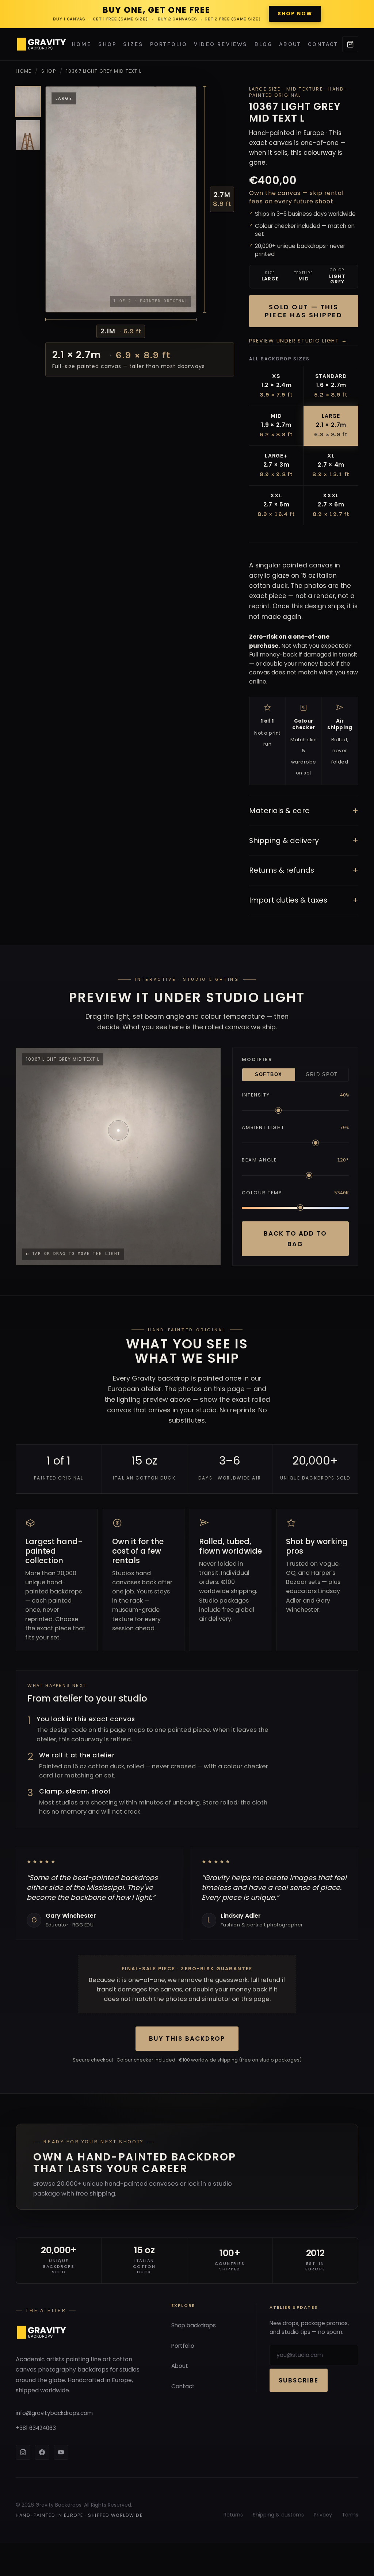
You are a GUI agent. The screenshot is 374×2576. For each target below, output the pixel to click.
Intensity (256, 1095)
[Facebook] (42, 2452)
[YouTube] (61, 2452)
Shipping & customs (278, 2515)
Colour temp (262, 1193)
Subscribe (299, 2380)
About (290, 44)
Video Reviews (221, 44)
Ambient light (263, 1127)
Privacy (323, 2515)
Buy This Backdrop (187, 2039)
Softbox (269, 1075)
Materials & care (304, 811)
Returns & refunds (304, 870)
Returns (233, 2515)
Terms (350, 2515)
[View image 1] (28, 102)
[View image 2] (28, 135)
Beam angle (259, 1160)
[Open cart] (350, 44)
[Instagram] (23, 2452)
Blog (263, 44)
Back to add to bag (295, 1239)
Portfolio (169, 44)
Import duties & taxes (304, 900)
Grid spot (322, 1075)
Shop (107, 44)
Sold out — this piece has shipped (304, 311)
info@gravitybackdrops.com (54, 2413)
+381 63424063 (36, 2428)
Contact (323, 44)
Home (82, 44)
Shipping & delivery (304, 840)
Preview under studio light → (298, 341)
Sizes (133, 44)
